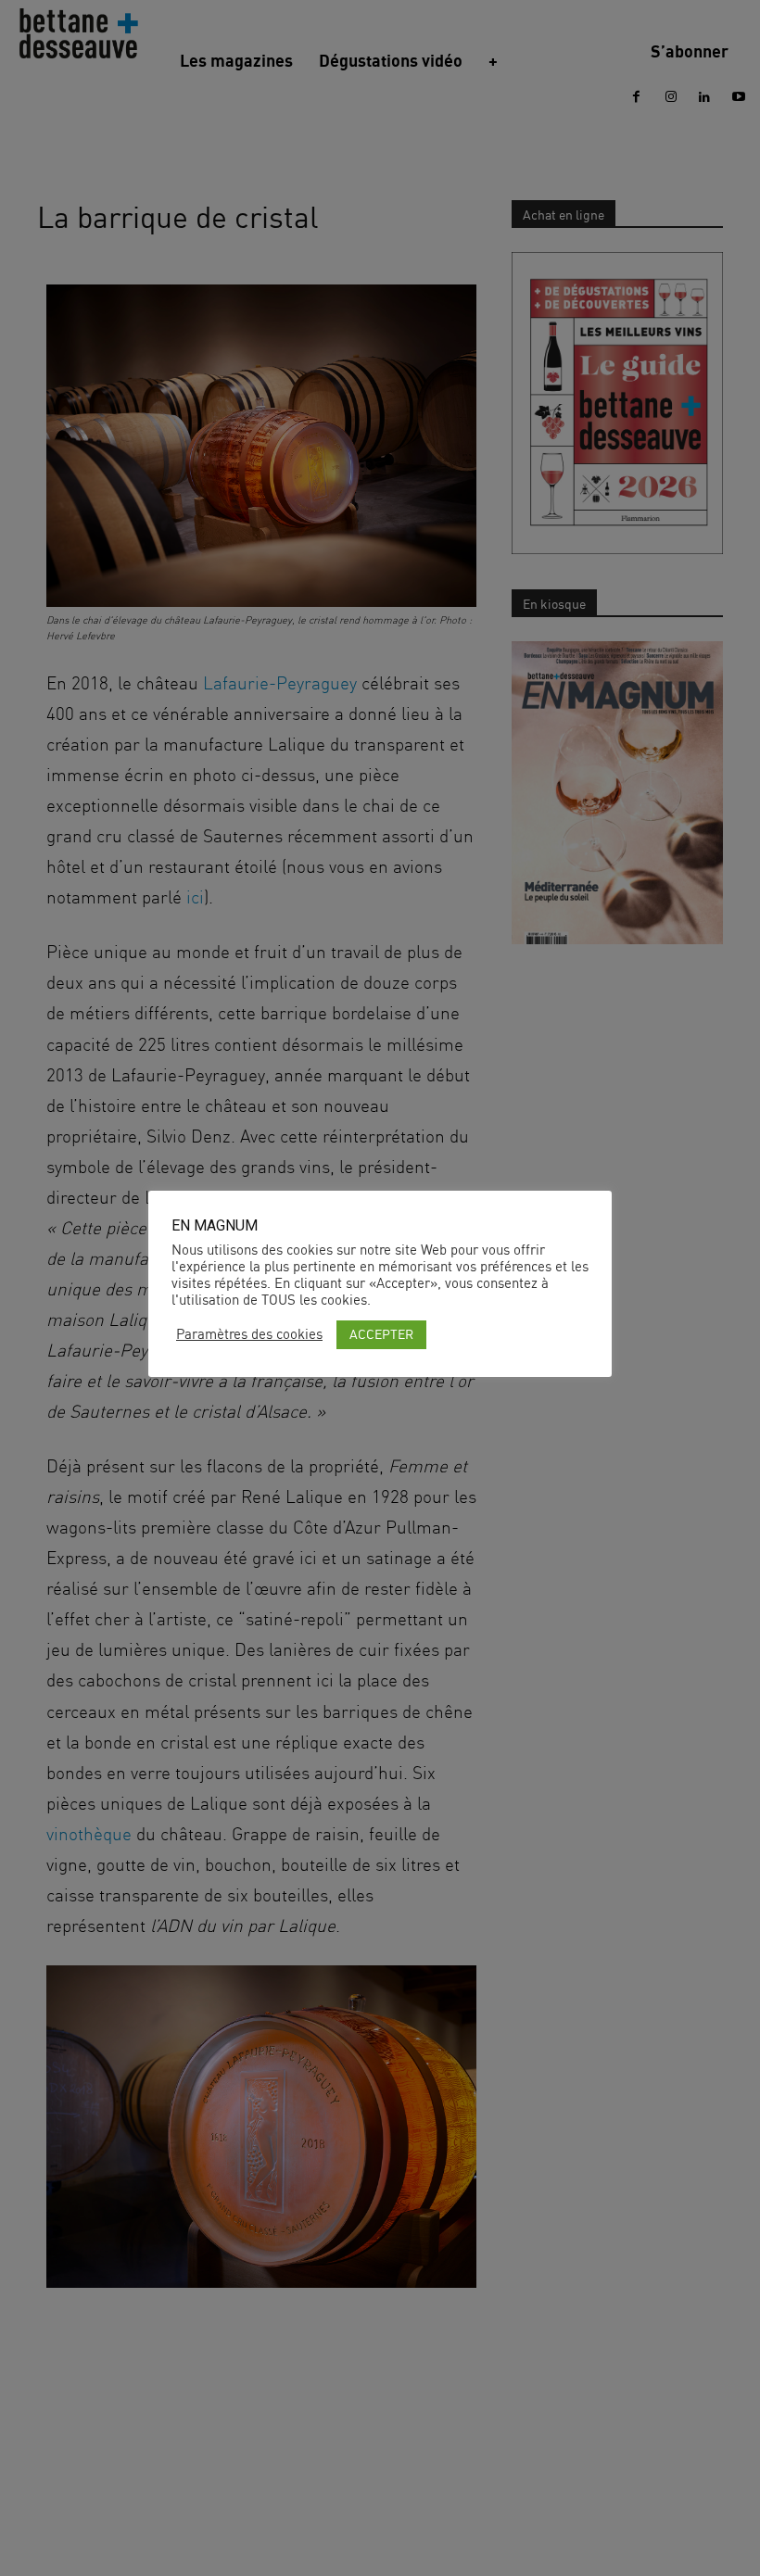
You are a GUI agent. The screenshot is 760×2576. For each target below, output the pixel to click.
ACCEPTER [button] (381, 1334)
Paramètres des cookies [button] (249, 1334)
